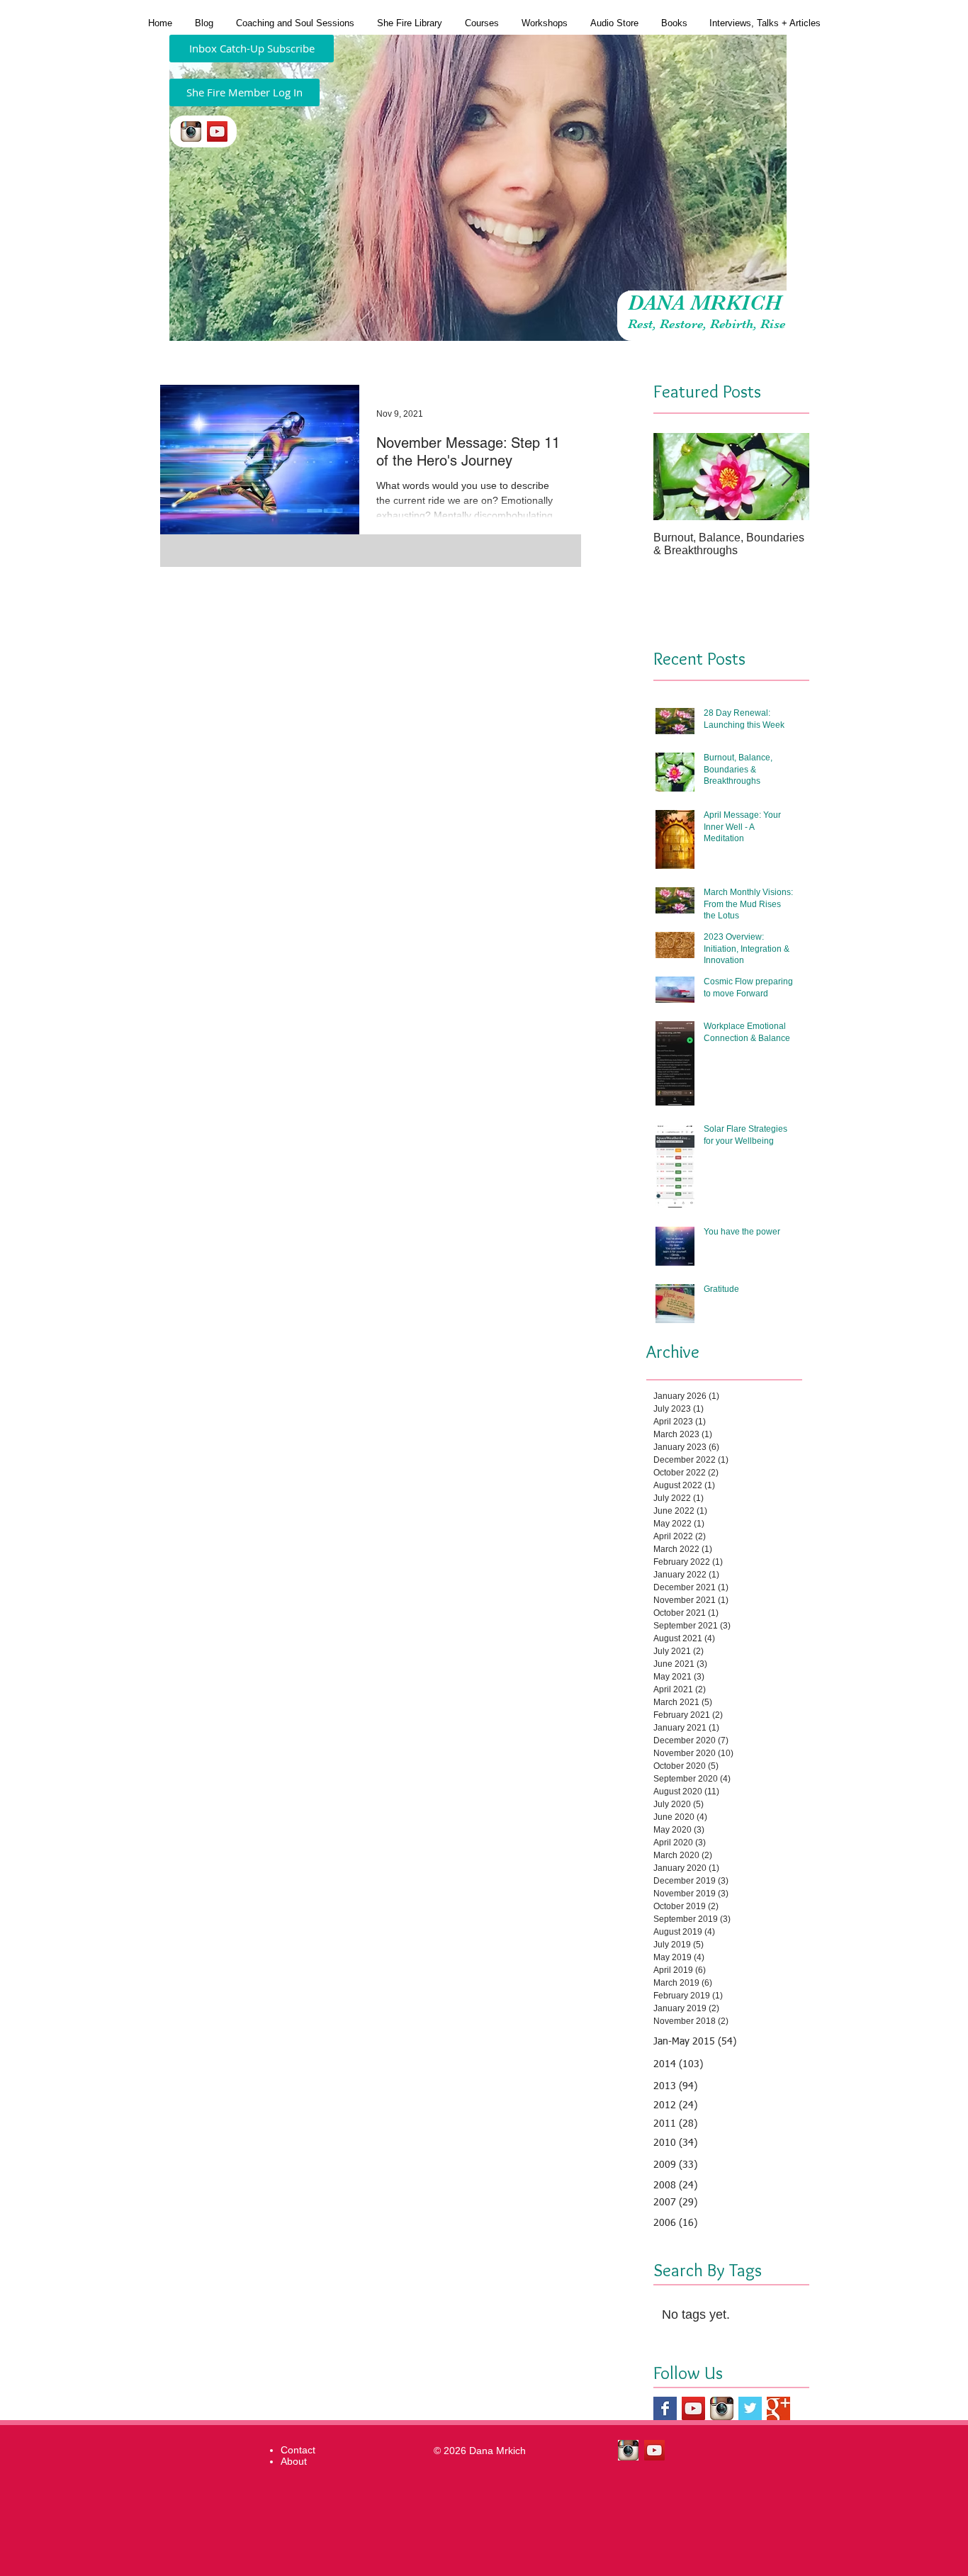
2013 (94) (675, 2086)
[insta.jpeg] (191, 131)
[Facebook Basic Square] (665, 2408)
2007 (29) (675, 2203)
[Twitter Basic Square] (750, 2408)
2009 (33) (675, 2165)
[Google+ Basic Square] (778, 2408)
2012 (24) (675, 2105)
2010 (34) (675, 2143)
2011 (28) (675, 2124)
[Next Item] (787, 477)
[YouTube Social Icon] (217, 131)
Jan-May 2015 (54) (695, 2042)
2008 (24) (675, 2186)
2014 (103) (678, 2064)
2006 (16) (675, 2223)
